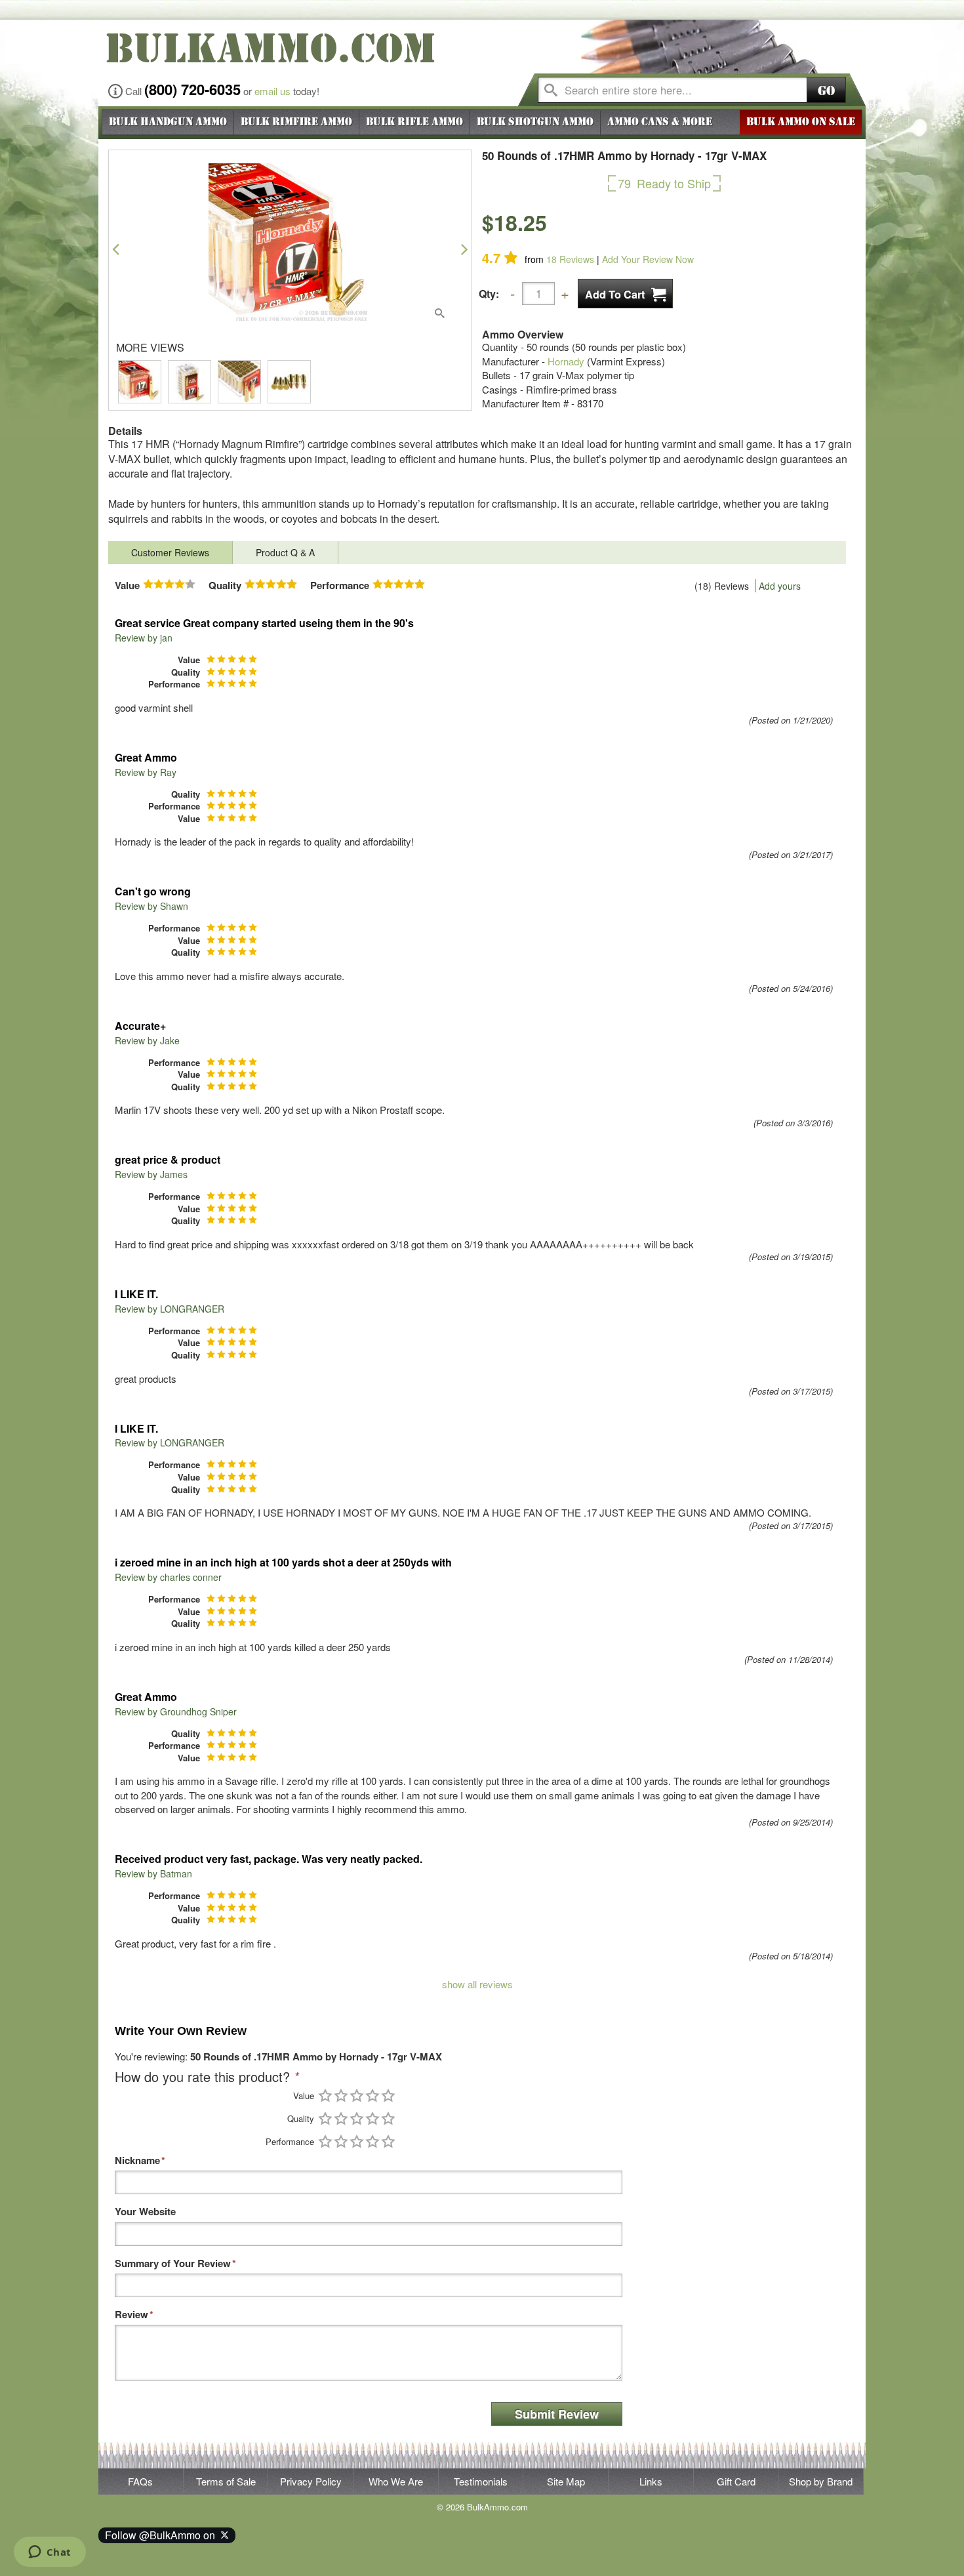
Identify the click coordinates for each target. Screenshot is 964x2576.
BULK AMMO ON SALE (801, 122)
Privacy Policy (311, 2481)
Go (826, 91)
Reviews (570, 259)
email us (272, 91)
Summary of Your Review (173, 2263)
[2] (341, 2096)
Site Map (566, 2481)
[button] (116, 249)
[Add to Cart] (625, 294)
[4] (372, 2096)
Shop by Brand (821, 2481)
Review (131, 2315)
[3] (357, 2096)
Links (651, 2481)
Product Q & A (285, 552)
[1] (325, 2096)
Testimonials (481, 2481)
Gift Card (736, 2481)
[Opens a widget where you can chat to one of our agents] (50, 2553)
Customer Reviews (170, 552)
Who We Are (396, 2481)
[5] (388, 2096)
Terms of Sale (226, 2481)
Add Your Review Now (648, 259)
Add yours (780, 586)
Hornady (566, 361)
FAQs (140, 2481)
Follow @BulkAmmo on (163, 2535)
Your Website (145, 2212)
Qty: (489, 294)
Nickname (137, 2160)
